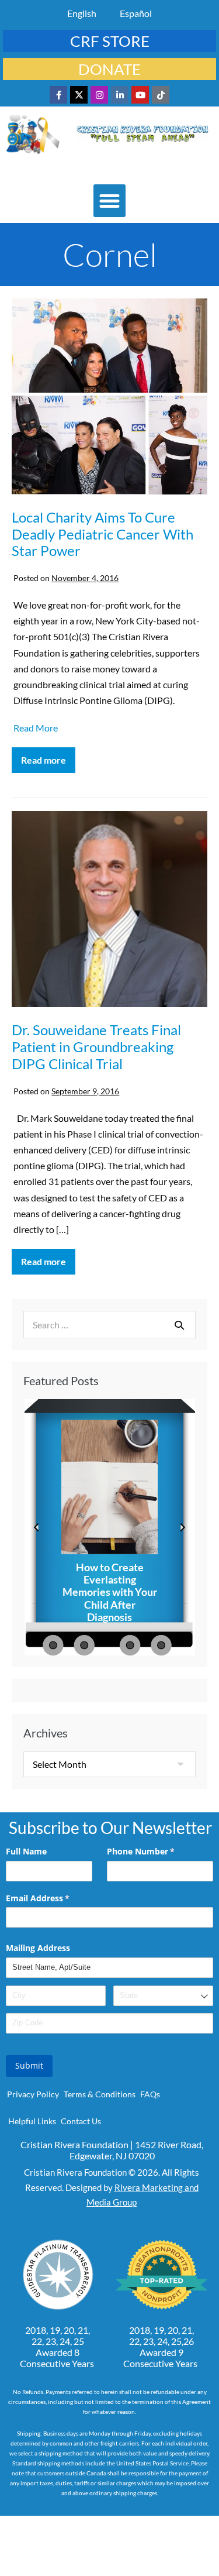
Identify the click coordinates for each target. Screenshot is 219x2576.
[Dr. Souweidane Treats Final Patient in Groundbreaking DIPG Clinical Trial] (109, 911)
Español (136, 13)
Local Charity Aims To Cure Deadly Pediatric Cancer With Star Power (102, 534)
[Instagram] (99, 95)
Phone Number (158, 1851)
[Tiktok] (161, 95)
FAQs (150, 2094)
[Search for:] (109, 1325)
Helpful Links (32, 2121)
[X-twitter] (79, 95)
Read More (36, 728)
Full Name (26, 1851)
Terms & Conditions (100, 2094)
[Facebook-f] (58, 95)
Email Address (55, 1898)
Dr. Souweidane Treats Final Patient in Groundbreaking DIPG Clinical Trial (96, 1047)
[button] (110, 201)
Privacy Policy (33, 2094)
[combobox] (163, 1996)
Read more (48, 756)
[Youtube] (140, 95)
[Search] (179, 1325)
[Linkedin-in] (120, 95)
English (82, 13)
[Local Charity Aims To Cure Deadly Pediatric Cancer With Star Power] (109, 398)
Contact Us (81, 2121)
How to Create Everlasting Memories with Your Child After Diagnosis (110, 1592)
